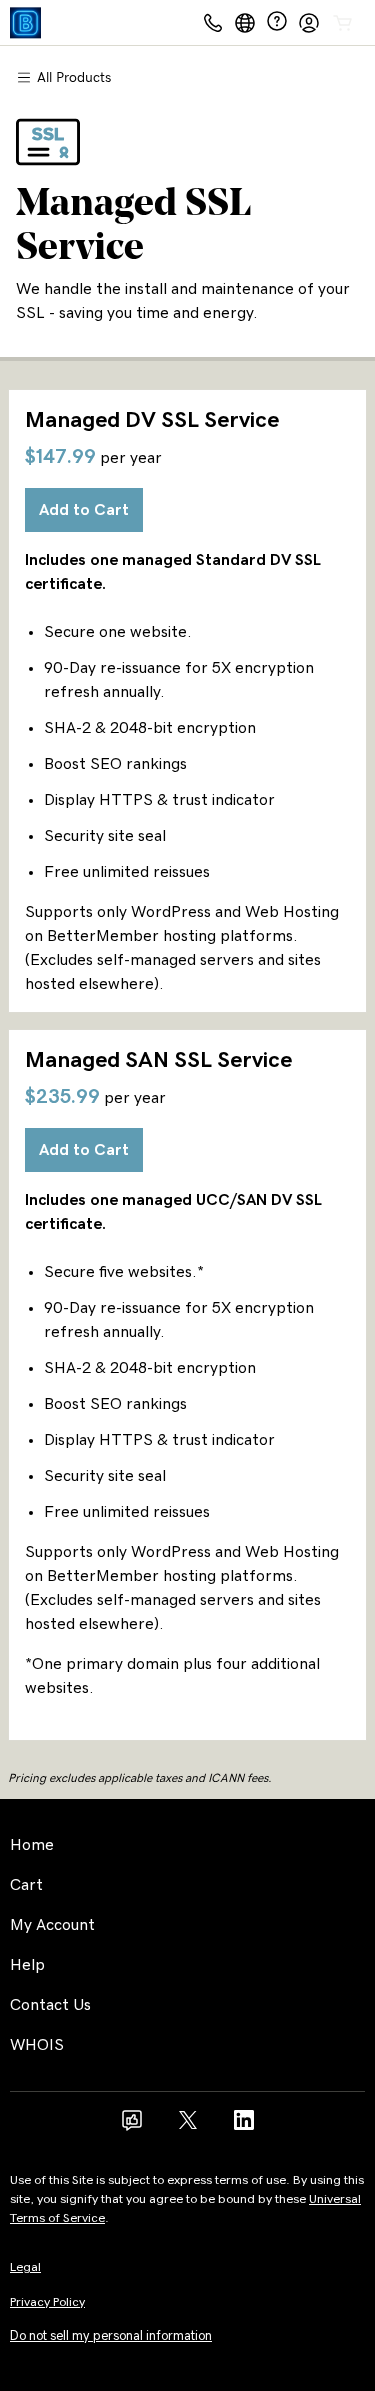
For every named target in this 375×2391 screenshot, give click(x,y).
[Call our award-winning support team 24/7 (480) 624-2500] (277, 22)
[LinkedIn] (244, 2127)
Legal (25, 2267)
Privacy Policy (47, 2302)
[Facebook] (132, 2127)
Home (32, 1845)
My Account (52, 1925)
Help (27, 1965)
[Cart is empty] (343, 23)
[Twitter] (188, 2127)
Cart (26, 1885)
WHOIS (37, 2045)
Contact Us (50, 2005)
